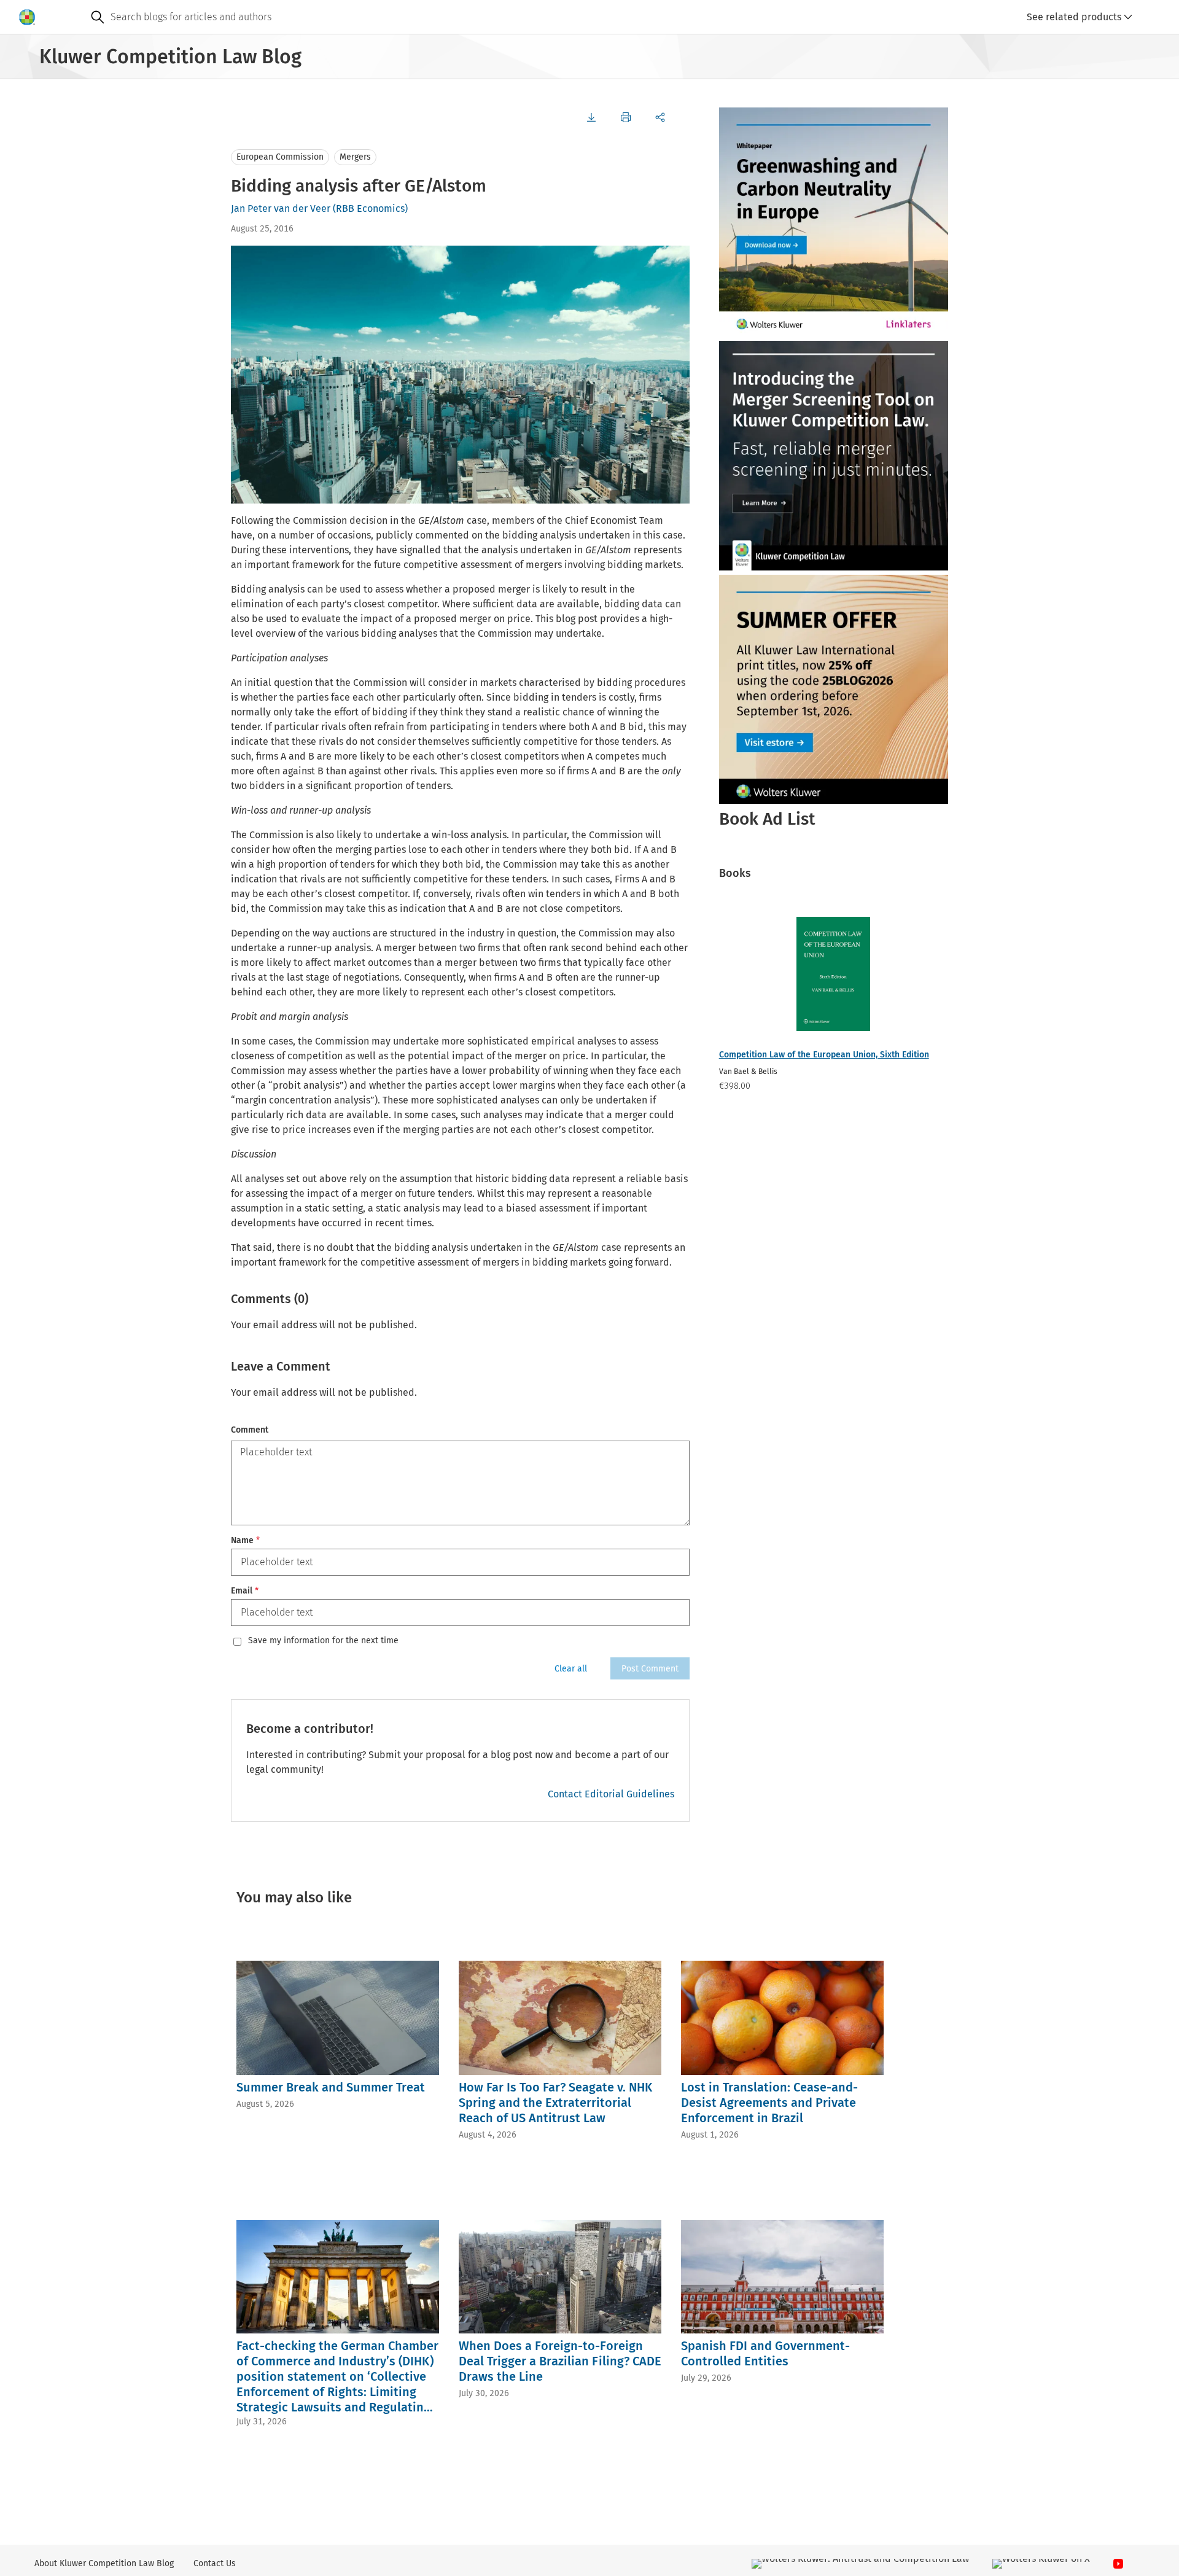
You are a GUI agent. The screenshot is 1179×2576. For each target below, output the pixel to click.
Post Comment (650, 1669)
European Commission (280, 157)
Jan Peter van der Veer (281, 208)
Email (245, 1591)
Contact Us (215, 2563)
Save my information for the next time (323, 1641)
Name (245, 1540)
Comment (250, 1430)
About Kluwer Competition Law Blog (104, 2563)
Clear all (571, 1669)
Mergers (355, 157)
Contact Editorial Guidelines (611, 1794)
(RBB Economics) (370, 208)
